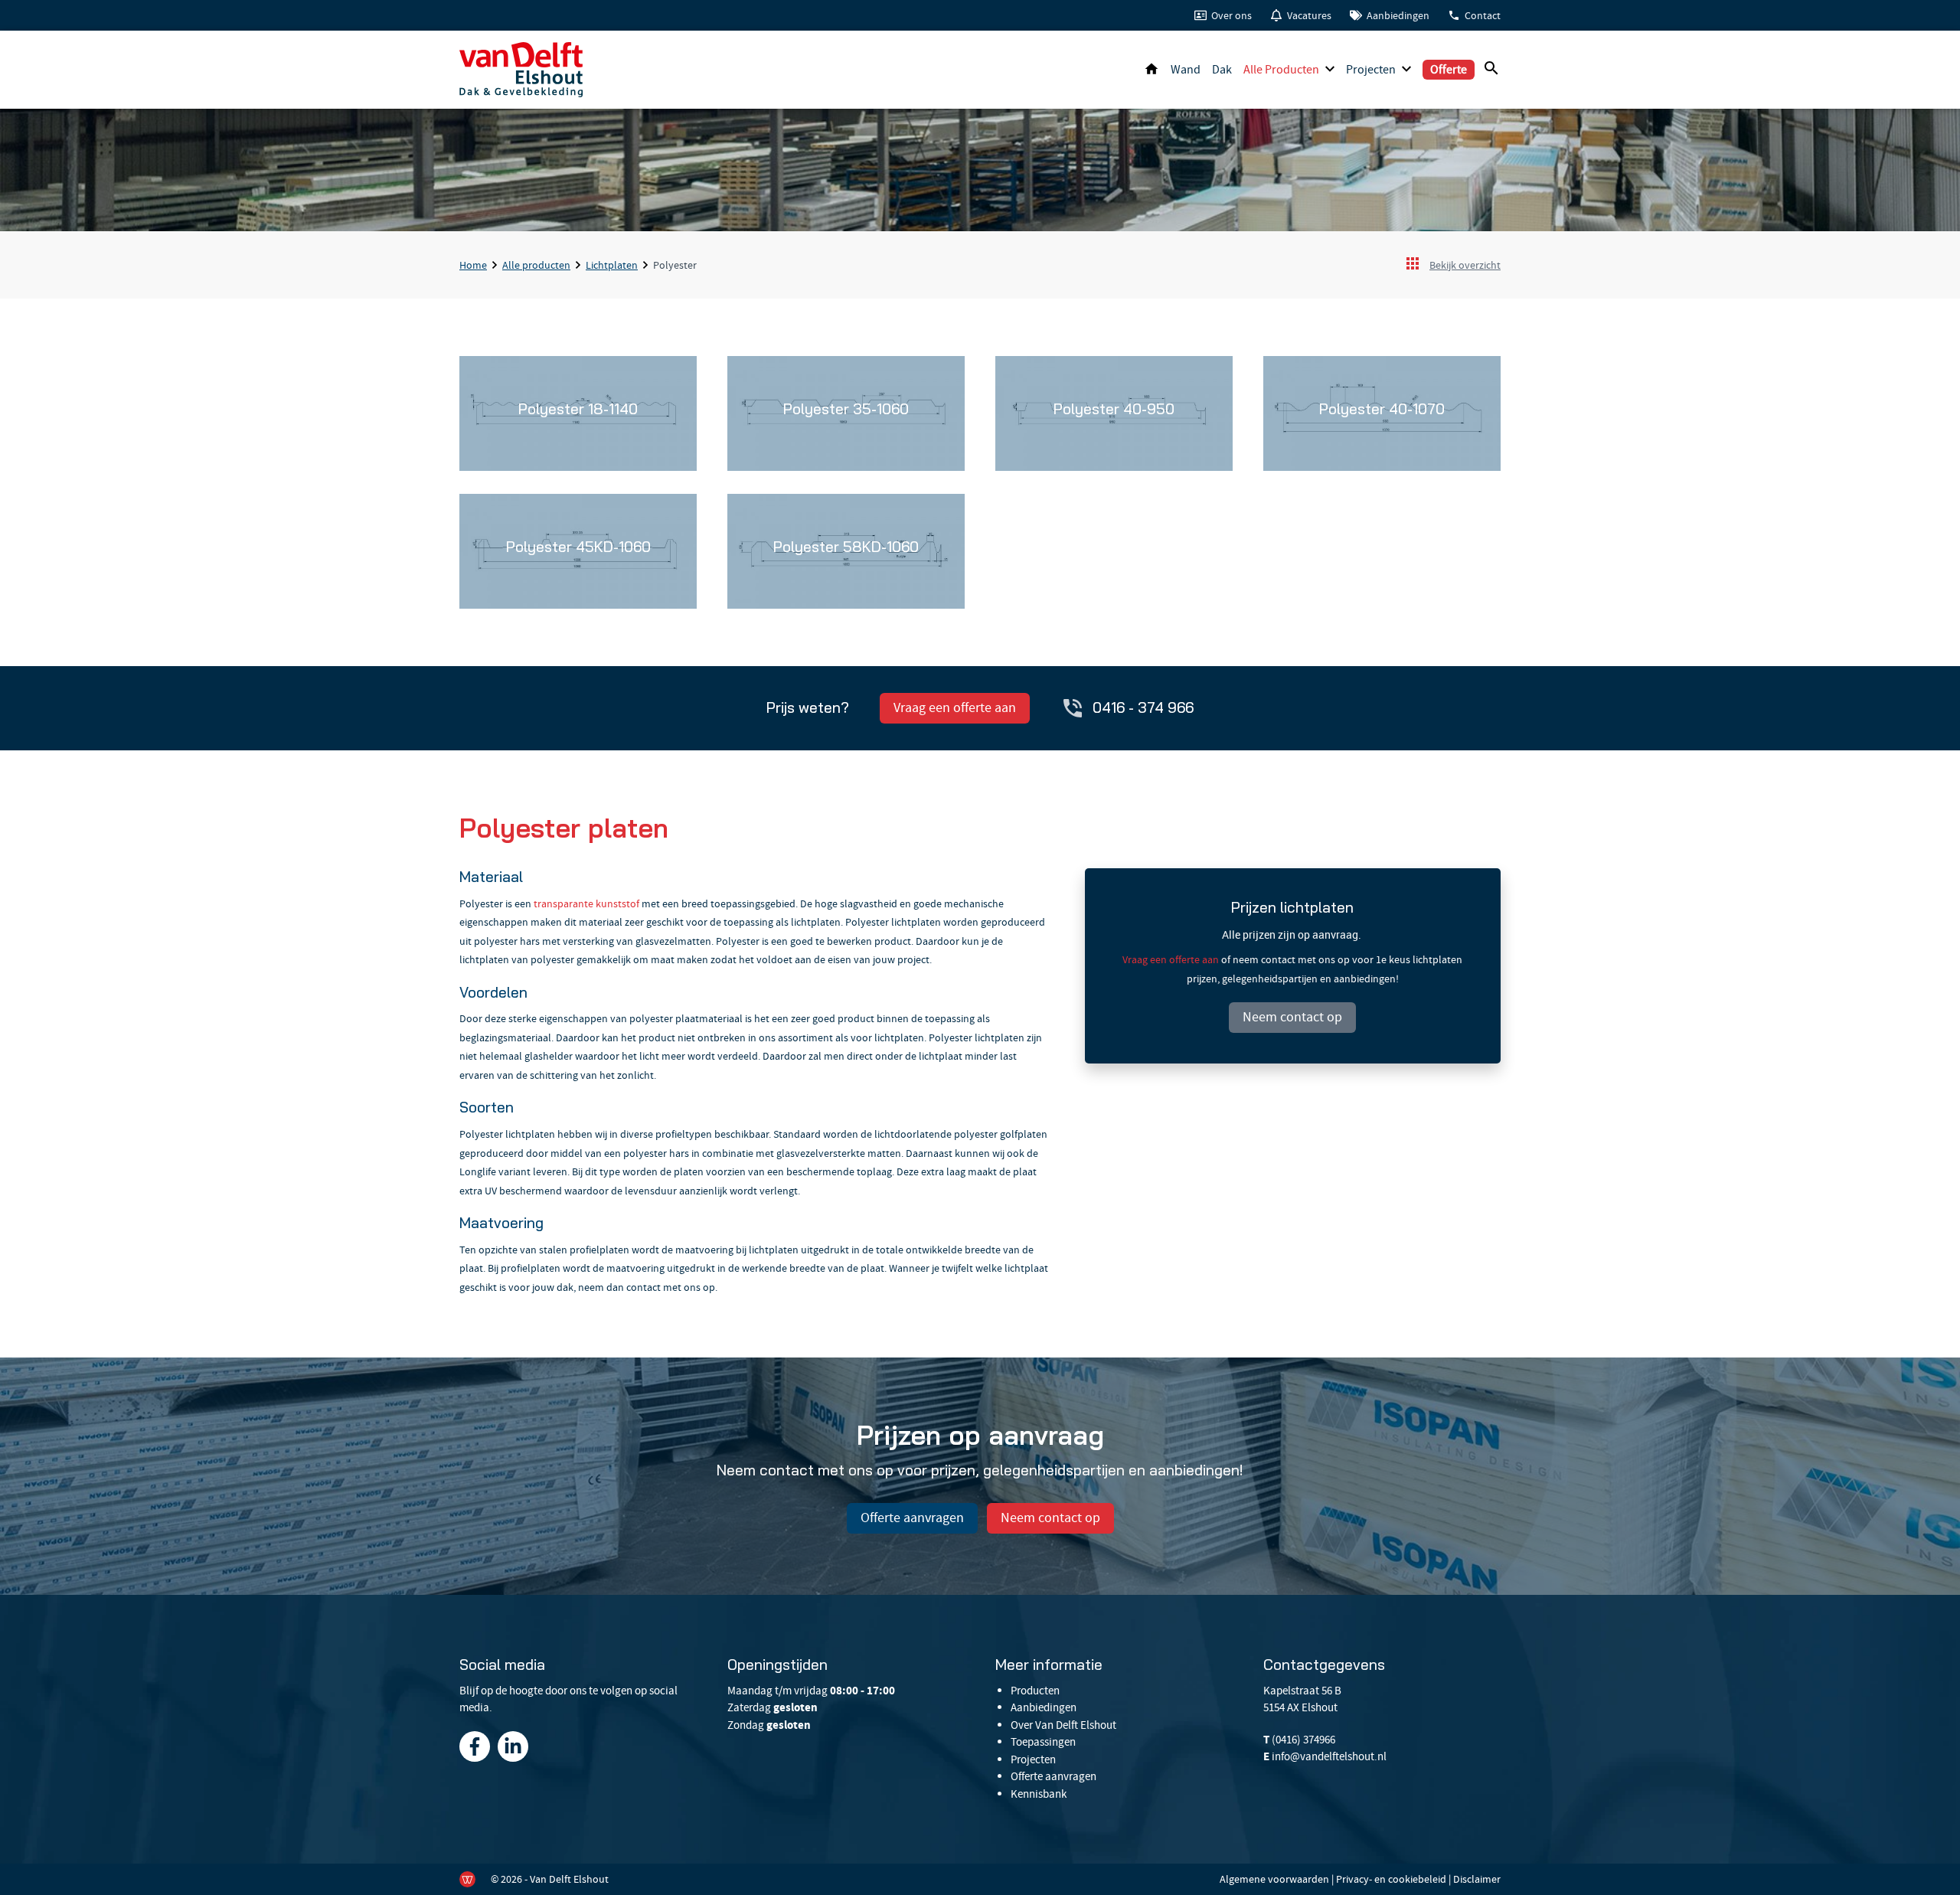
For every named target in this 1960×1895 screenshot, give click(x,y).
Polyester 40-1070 (1382, 409)
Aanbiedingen (1398, 15)
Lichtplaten (612, 265)
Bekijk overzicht (1465, 265)
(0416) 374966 (1303, 1740)
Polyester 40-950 (1114, 409)
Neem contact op (1292, 1017)
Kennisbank (1039, 1794)
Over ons (1232, 15)
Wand (1186, 70)
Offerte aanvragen (912, 1518)
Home (1151, 70)
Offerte (1449, 70)
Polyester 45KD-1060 (578, 547)
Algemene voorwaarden (1274, 1879)
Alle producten (1281, 70)
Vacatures (1309, 15)
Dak (1222, 70)
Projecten (1371, 70)
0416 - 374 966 (1143, 707)
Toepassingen (1043, 1742)
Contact (1483, 15)
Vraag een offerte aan (955, 708)
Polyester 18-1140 (578, 409)
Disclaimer (1477, 1879)
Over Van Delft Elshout (1063, 1725)
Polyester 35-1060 (846, 409)
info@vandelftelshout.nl (1329, 1756)
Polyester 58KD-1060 (846, 547)
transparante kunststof (586, 903)
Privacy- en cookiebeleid (1391, 1879)
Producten (1035, 1691)
